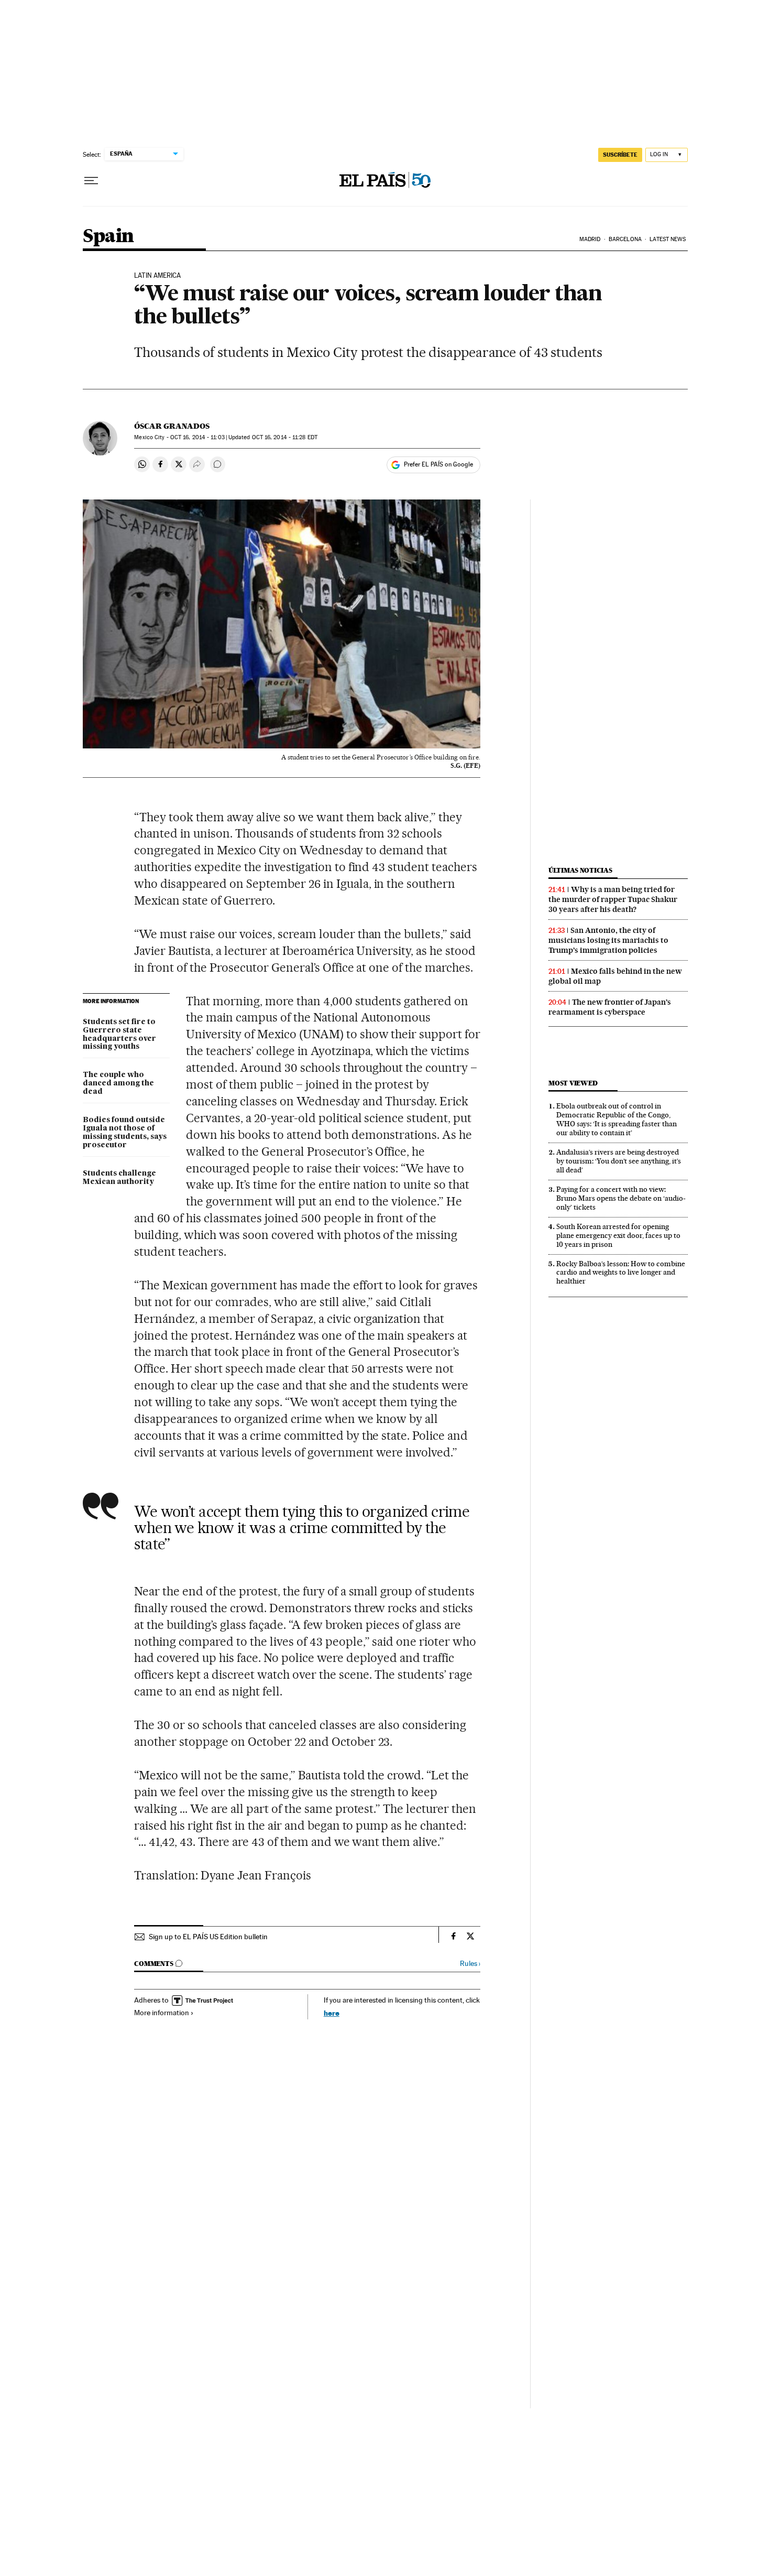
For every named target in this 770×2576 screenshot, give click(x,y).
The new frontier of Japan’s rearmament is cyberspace (610, 1007)
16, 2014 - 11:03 (197, 437)
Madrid (590, 239)
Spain (108, 237)
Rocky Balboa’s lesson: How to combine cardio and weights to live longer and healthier (621, 1273)
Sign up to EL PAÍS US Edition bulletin (208, 1937)
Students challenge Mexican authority (119, 1178)
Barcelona (625, 239)
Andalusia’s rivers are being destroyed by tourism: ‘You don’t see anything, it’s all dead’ (619, 1161)
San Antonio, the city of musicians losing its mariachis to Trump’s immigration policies (608, 940)
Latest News (668, 239)
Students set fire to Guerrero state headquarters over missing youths (119, 1035)
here (332, 2013)
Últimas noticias (580, 870)
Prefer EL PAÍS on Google (438, 464)
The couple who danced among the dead (118, 1083)
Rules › (470, 1964)
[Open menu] (91, 181)
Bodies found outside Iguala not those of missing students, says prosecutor (125, 1133)
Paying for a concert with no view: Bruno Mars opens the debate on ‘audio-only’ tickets (621, 1198)
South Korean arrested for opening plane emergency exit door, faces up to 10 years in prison (618, 1235)
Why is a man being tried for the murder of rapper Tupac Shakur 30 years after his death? (613, 899)
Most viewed (573, 1083)
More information (162, 2013)
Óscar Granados (172, 426)
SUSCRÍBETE (620, 155)
